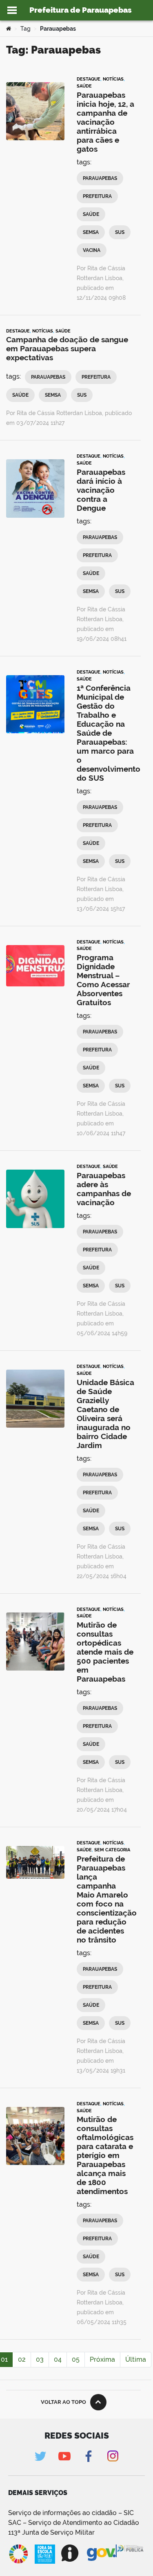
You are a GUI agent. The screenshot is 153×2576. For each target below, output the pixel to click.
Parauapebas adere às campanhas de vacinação (104, 1189)
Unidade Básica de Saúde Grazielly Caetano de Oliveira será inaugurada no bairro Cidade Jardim (105, 1414)
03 (40, 2359)
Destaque (89, 79)
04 (58, 2359)
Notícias (113, 79)
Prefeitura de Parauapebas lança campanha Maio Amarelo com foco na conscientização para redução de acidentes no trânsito (107, 1899)
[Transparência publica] (131, 2554)
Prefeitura (97, 196)
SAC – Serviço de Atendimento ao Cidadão (74, 2523)
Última (136, 2359)
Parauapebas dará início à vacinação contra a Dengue (101, 490)
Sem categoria (112, 1850)
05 (76, 2359)
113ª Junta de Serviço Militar (51, 2532)
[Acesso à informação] (71, 2553)
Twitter (41, 2456)
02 (22, 2359)
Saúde (84, 86)
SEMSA (91, 232)
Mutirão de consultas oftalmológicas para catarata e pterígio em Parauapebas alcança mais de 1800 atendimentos (105, 2155)
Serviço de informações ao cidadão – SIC (71, 2513)
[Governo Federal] (102, 2553)
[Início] (9, 29)
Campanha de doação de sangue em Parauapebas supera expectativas (67, 348)
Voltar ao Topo (63, 2402)
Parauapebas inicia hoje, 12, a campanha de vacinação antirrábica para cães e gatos (105, 122)
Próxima (102, 2359)
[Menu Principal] (12, 10)
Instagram (113, 2456)
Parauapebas (100, 178)
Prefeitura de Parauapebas (81, 10)
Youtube (65, 2456)
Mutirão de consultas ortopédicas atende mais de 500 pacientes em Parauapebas (105, 1652)
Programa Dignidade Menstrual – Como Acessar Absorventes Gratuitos (103, 980)
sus (120, 232)
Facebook (89, 2456)
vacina (92, 250)
